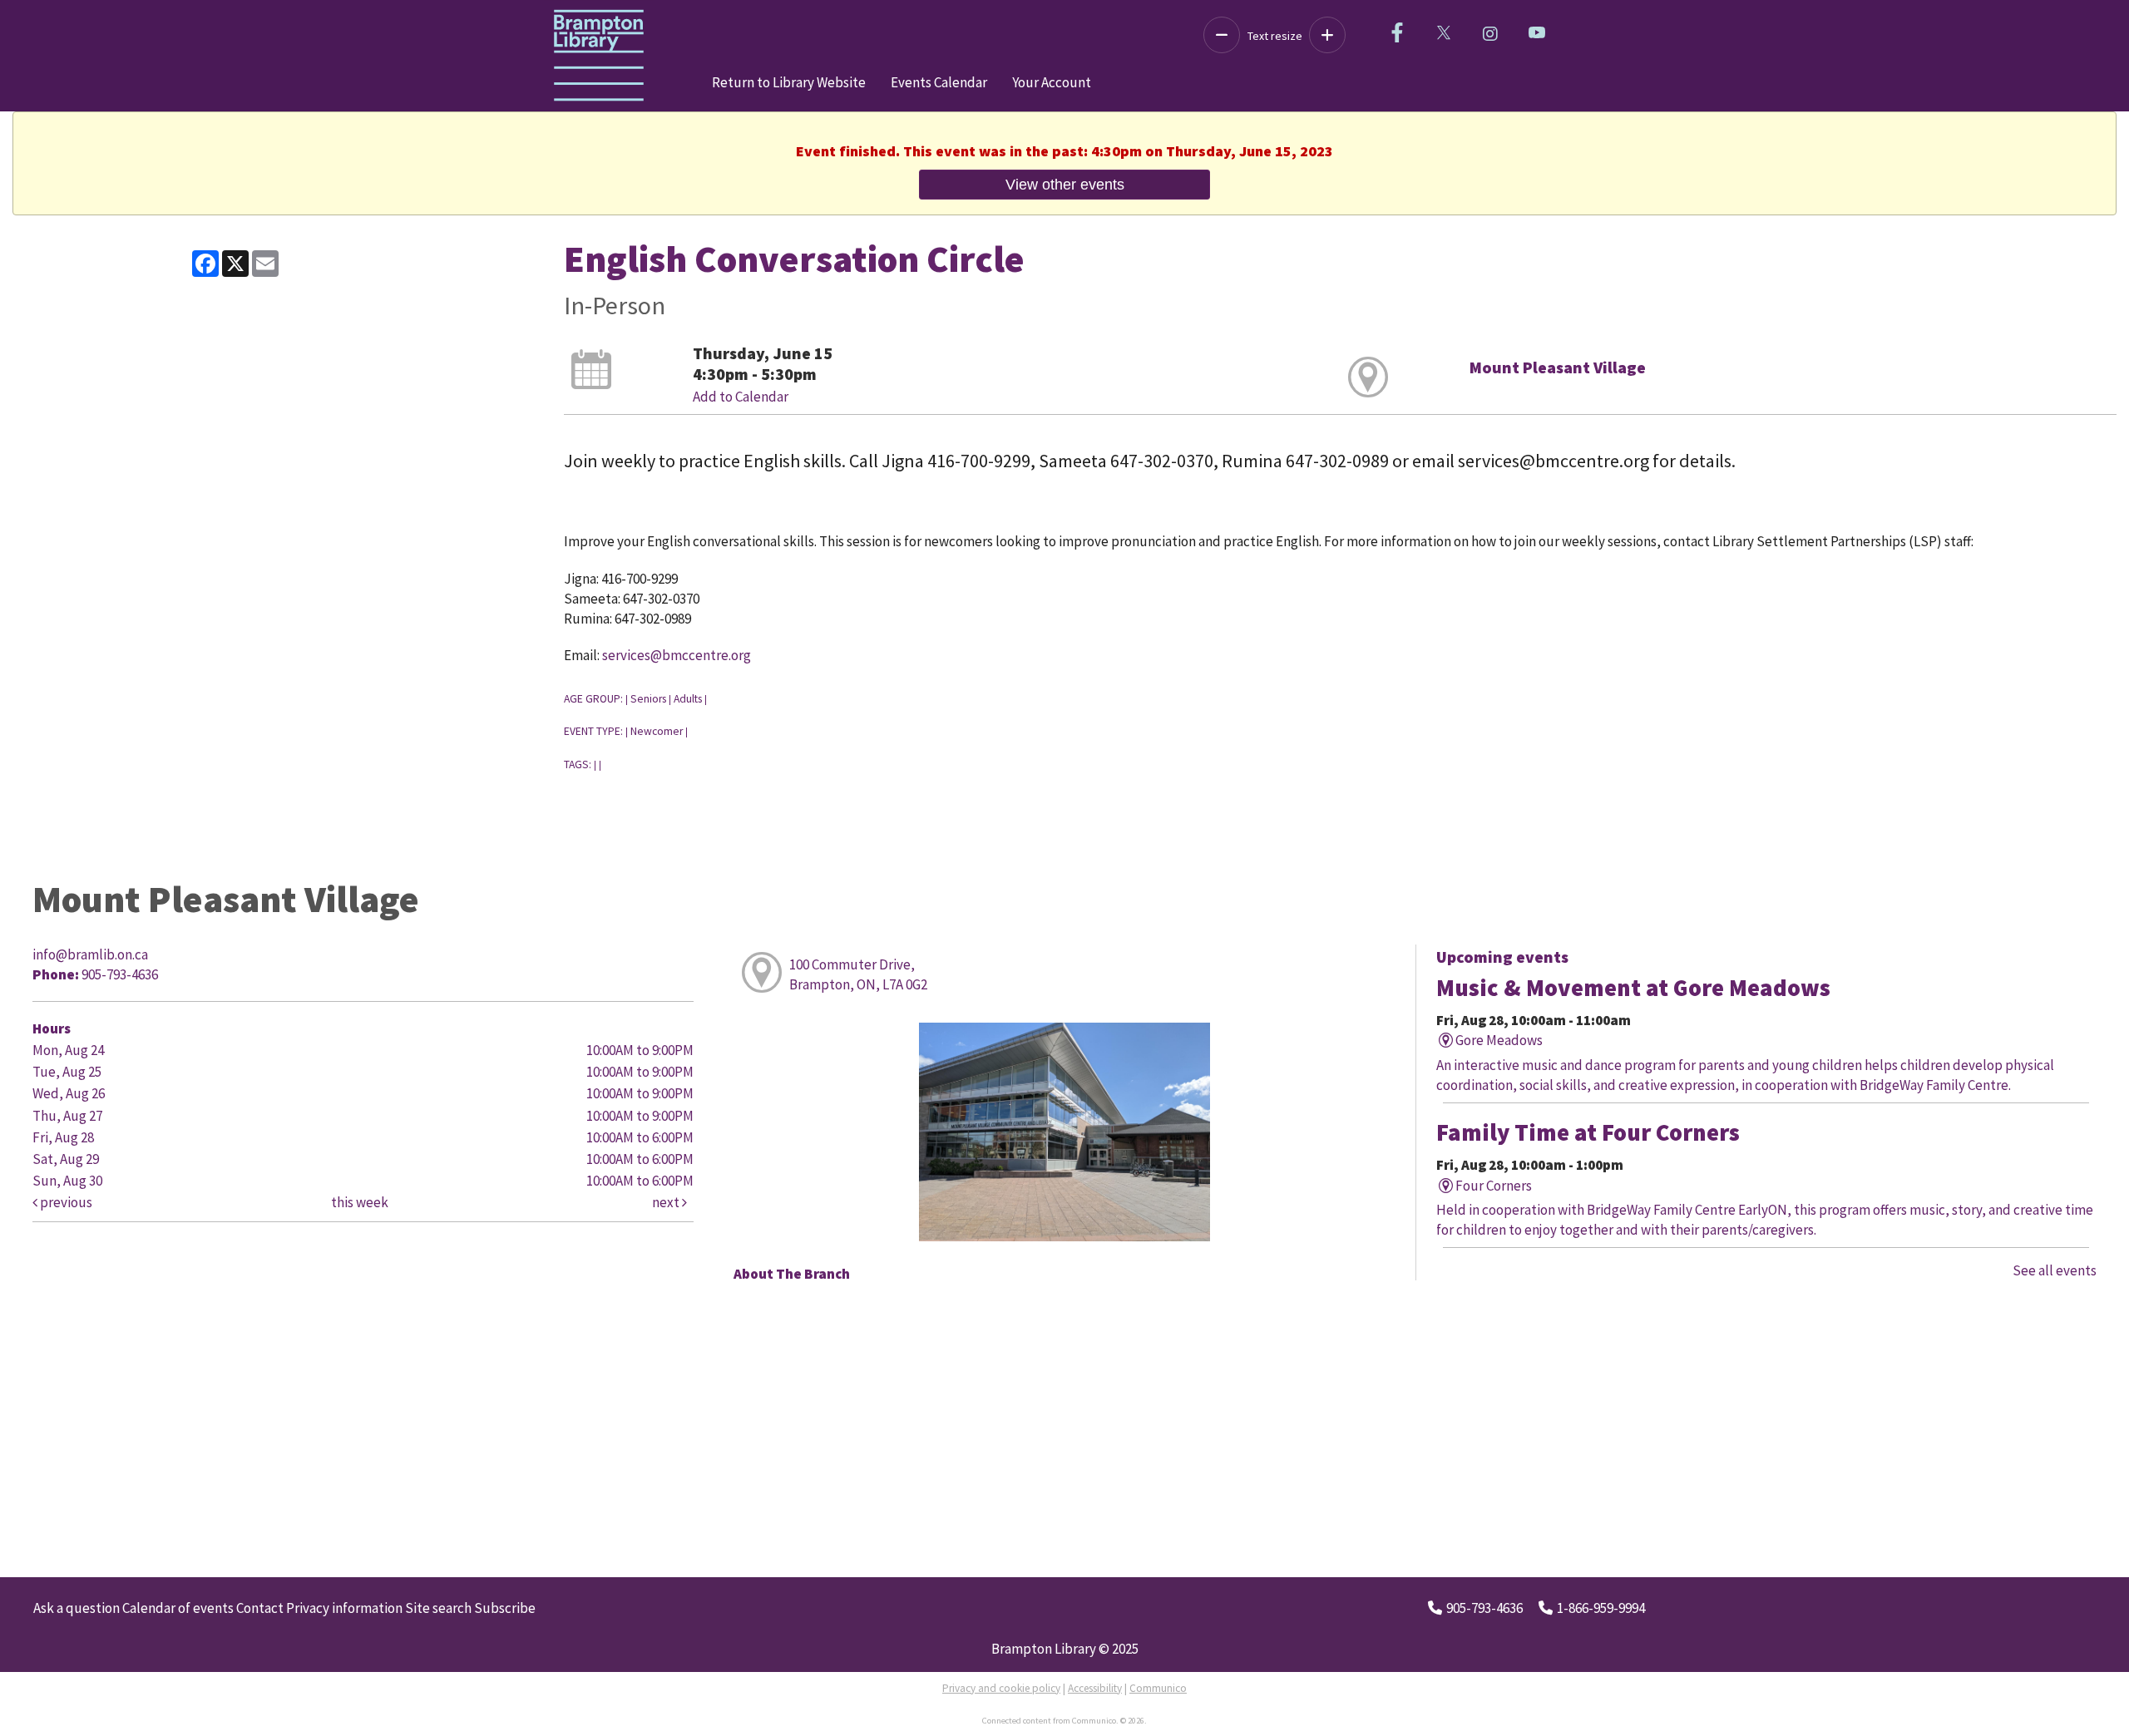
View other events (1065, 184)
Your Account (1052, 82)
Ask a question (77, 1608)
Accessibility (1095, 1688)
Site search (438, 1608)
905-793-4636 (1484, 1608)
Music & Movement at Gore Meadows (1633, 988)
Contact (260, 1608)
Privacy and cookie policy (1001, 1688)
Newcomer (657, 731)
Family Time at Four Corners (1588, 1132)
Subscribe (505, 1608)
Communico (1158, 1688)
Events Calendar (939, 82)
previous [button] (65, 1202)
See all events (2055, 1270)
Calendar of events (178, 1608)
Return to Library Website (789, 82)
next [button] (667, 1202)
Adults (688, 699)
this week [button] (360, 1202)
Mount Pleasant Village (1558, 367)
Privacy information (344, 1608)
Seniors (648, 699)
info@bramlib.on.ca (90, 954)
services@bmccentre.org (677, 655)
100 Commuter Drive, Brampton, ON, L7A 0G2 (858, 974)
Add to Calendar (741, 397)
